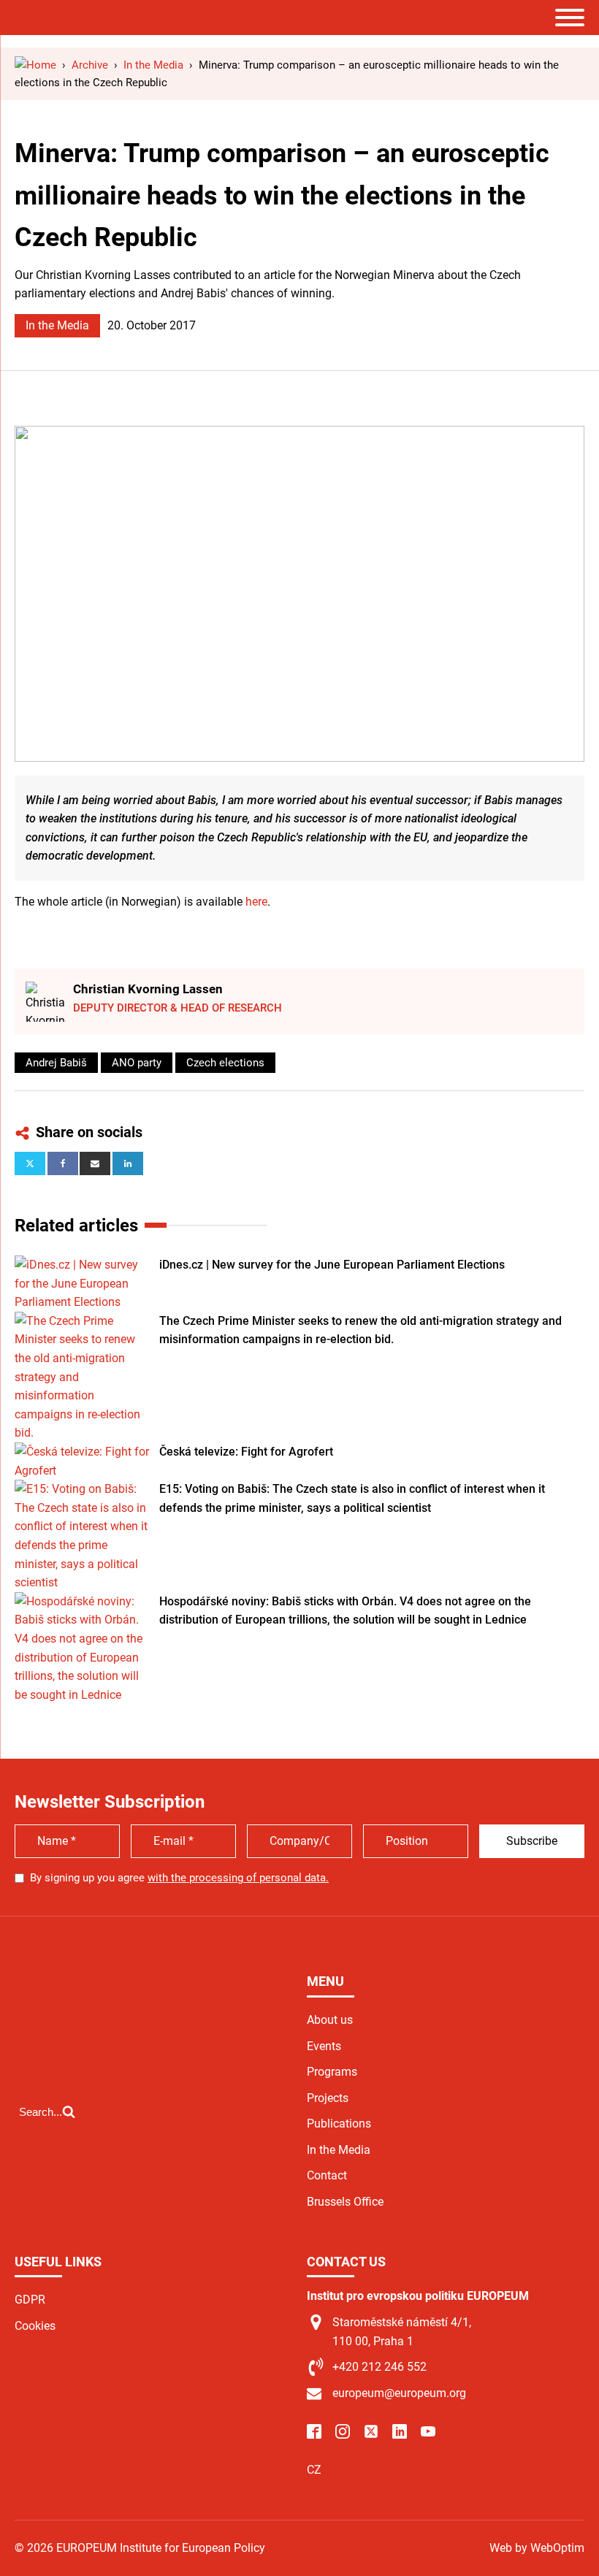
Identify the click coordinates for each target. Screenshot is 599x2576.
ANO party (137, 1063)
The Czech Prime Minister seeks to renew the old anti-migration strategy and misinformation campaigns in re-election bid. (360, 1330)
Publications (339, 2124)
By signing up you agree (179, 1878)
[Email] (95, 1163)
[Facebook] (63, 1163)
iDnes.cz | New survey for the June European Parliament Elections (332, 1265)
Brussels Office (345, 2202)
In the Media (57, 325)
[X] (30, 1163)
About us (330, 2020)
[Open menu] (570, 18)
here (256, 902)
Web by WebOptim (537, 2548)
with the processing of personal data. (238, 1878)
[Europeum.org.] (35, 65)
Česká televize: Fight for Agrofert (246, 1452)
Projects (328, 2098)
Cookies (35, 2326)
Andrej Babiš (56, 1063)
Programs (332, 2072)
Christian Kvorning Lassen (148, 989)
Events (324, 2046)
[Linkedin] (128, 1163)
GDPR (30, 2300)
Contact (327, 2175)
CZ (314, 2470)
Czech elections (225, 1063)
